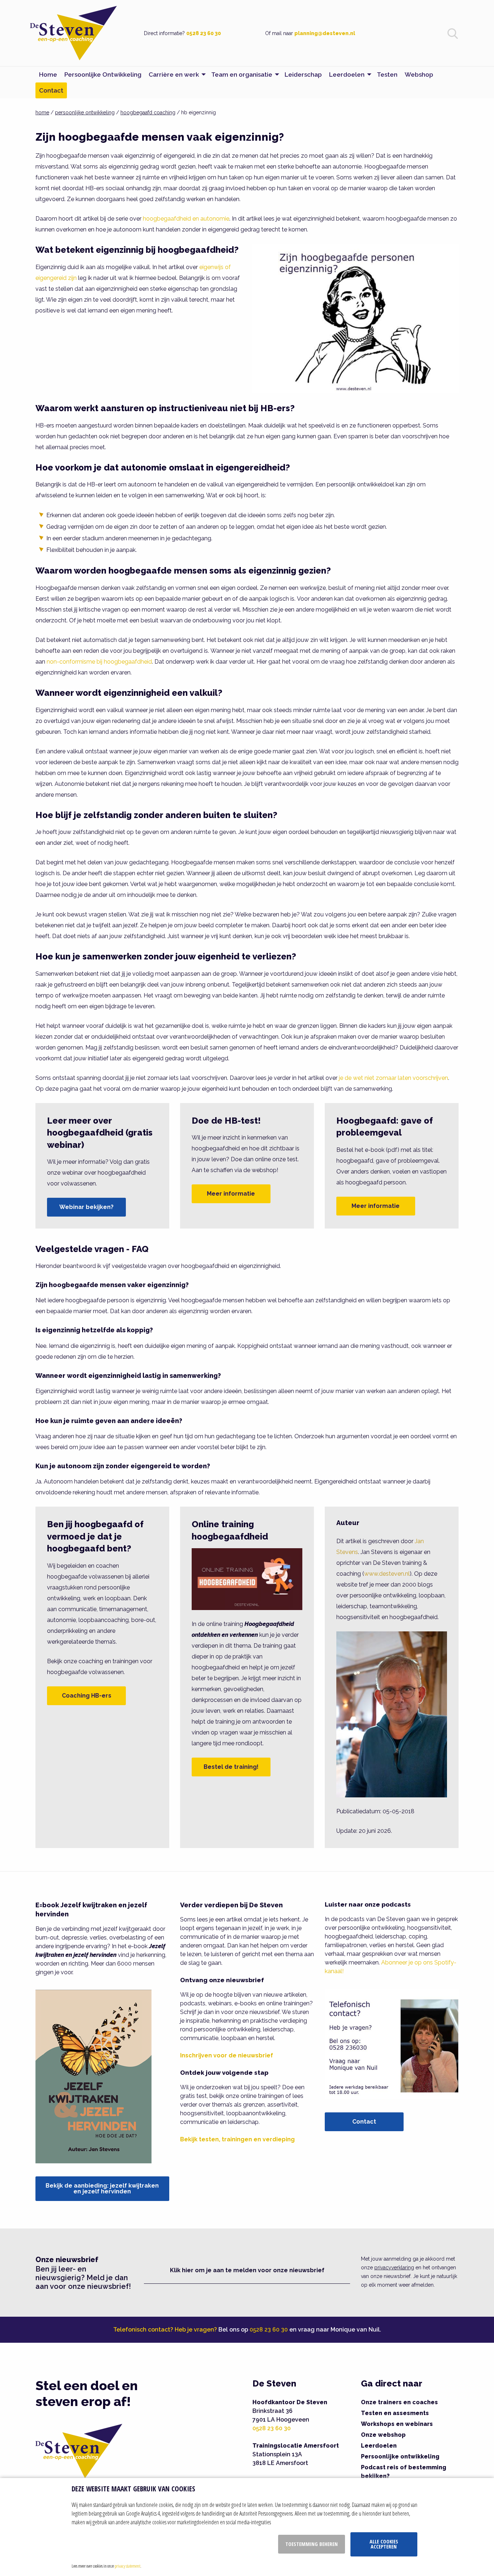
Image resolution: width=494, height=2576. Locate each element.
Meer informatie (231, 1194)
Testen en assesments (395, 2413)
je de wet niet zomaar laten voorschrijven (393, 1078)
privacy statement (127, 2566)
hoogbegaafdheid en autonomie (186, 219)
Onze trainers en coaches (399, 2402)
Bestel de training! (231, 1767)
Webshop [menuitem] (419, 74)
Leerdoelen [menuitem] (347, 74)
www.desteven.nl (387, 1574)
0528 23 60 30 (204, 33)
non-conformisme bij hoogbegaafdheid (99, 662)
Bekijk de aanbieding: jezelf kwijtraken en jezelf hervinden (102, 2188)
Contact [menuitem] (51, 90)
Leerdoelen (379, 2446)
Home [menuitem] (48, 74)
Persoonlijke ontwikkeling (400, 2456)
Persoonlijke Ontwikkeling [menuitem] (103, 74)
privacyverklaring (394, 2268)
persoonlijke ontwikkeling (85, 112)
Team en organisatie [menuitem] (242, 74)
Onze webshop (383, 2435)
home (42, 112)
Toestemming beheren (312, 2544)
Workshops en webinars (397, 2424)
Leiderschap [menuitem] (303, 74)
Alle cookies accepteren (384, 2544)
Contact (364, 2122)
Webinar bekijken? (86, 1207)
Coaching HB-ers (87, 1696)
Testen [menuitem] (387, 74)
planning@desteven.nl (325, 33)
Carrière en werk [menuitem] (174, 74)
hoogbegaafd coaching (148, 112)
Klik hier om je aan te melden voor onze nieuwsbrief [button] (247, 2270)
